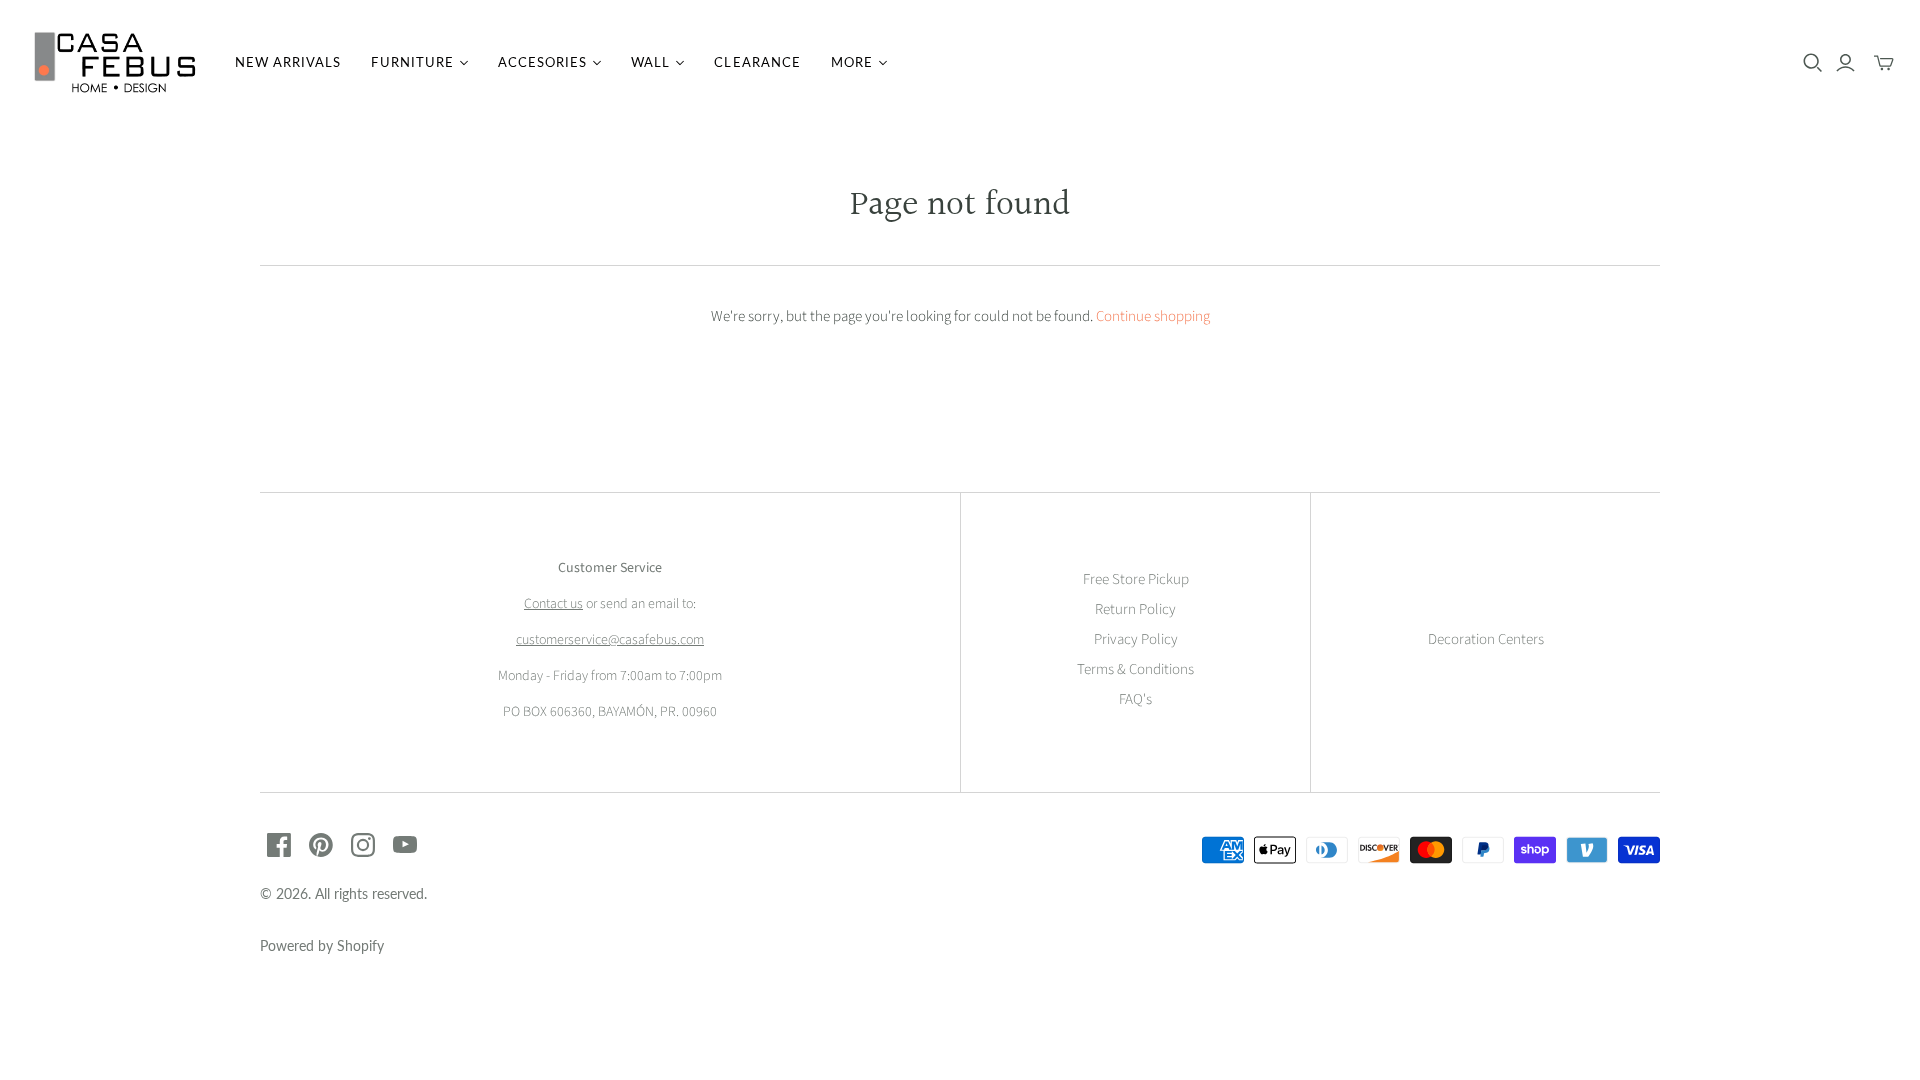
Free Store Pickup (1136, 579)
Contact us (553, 604)
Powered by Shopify (322, 945)
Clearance (757, 62)
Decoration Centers (1486, 639)
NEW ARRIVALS (288, 62)
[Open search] (1813, 63)
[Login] (1845, 63)
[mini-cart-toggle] (1884, 63)
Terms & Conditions (1135, 669)
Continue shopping (1153, 316)
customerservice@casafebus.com (610, 640)
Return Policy (1135, 609)
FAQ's (1135, 699)
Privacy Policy (1136, 639)
